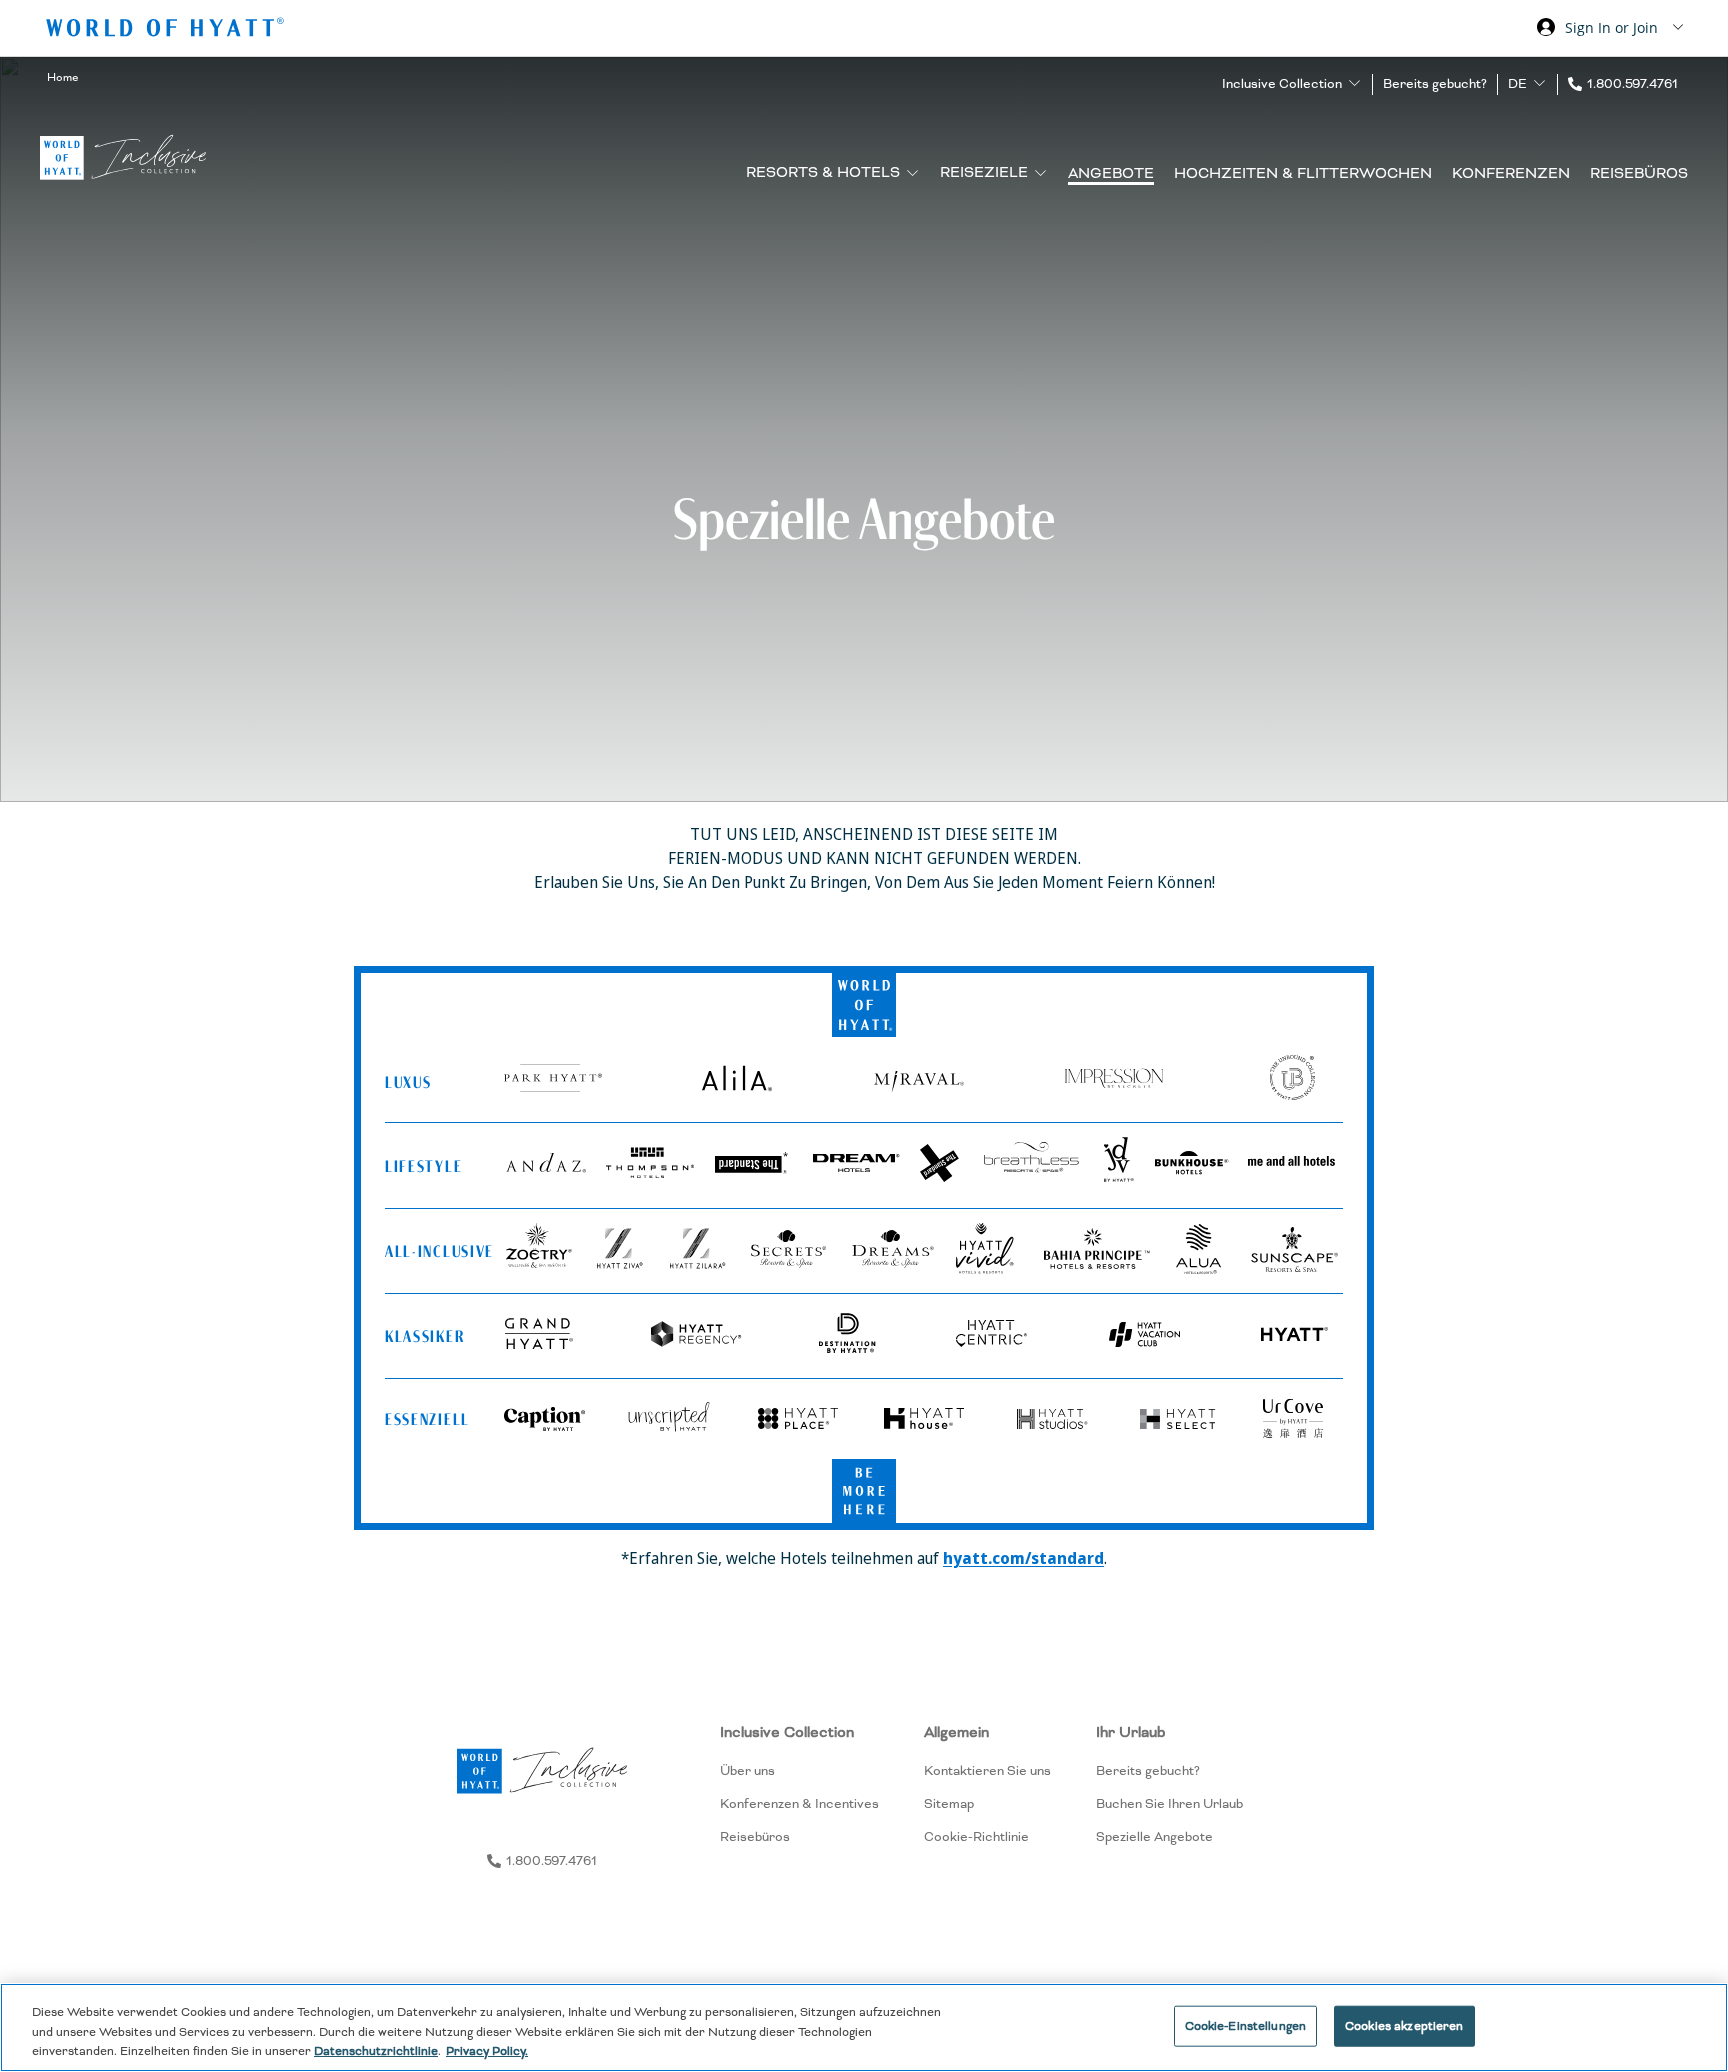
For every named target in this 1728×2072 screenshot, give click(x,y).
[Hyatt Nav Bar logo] (167, 30)
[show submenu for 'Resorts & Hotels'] (912, 172)
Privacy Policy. (487, 2051)
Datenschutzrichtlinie (376, 2051)
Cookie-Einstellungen (1246, 2025)
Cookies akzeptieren (1404, 2025)
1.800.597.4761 (1632, 84)
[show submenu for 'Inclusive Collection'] (1354, 83)
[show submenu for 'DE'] (1539, 83)
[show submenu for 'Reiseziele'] (1040, 172)
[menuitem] (799, 1784)
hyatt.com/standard (1023, 1558)
